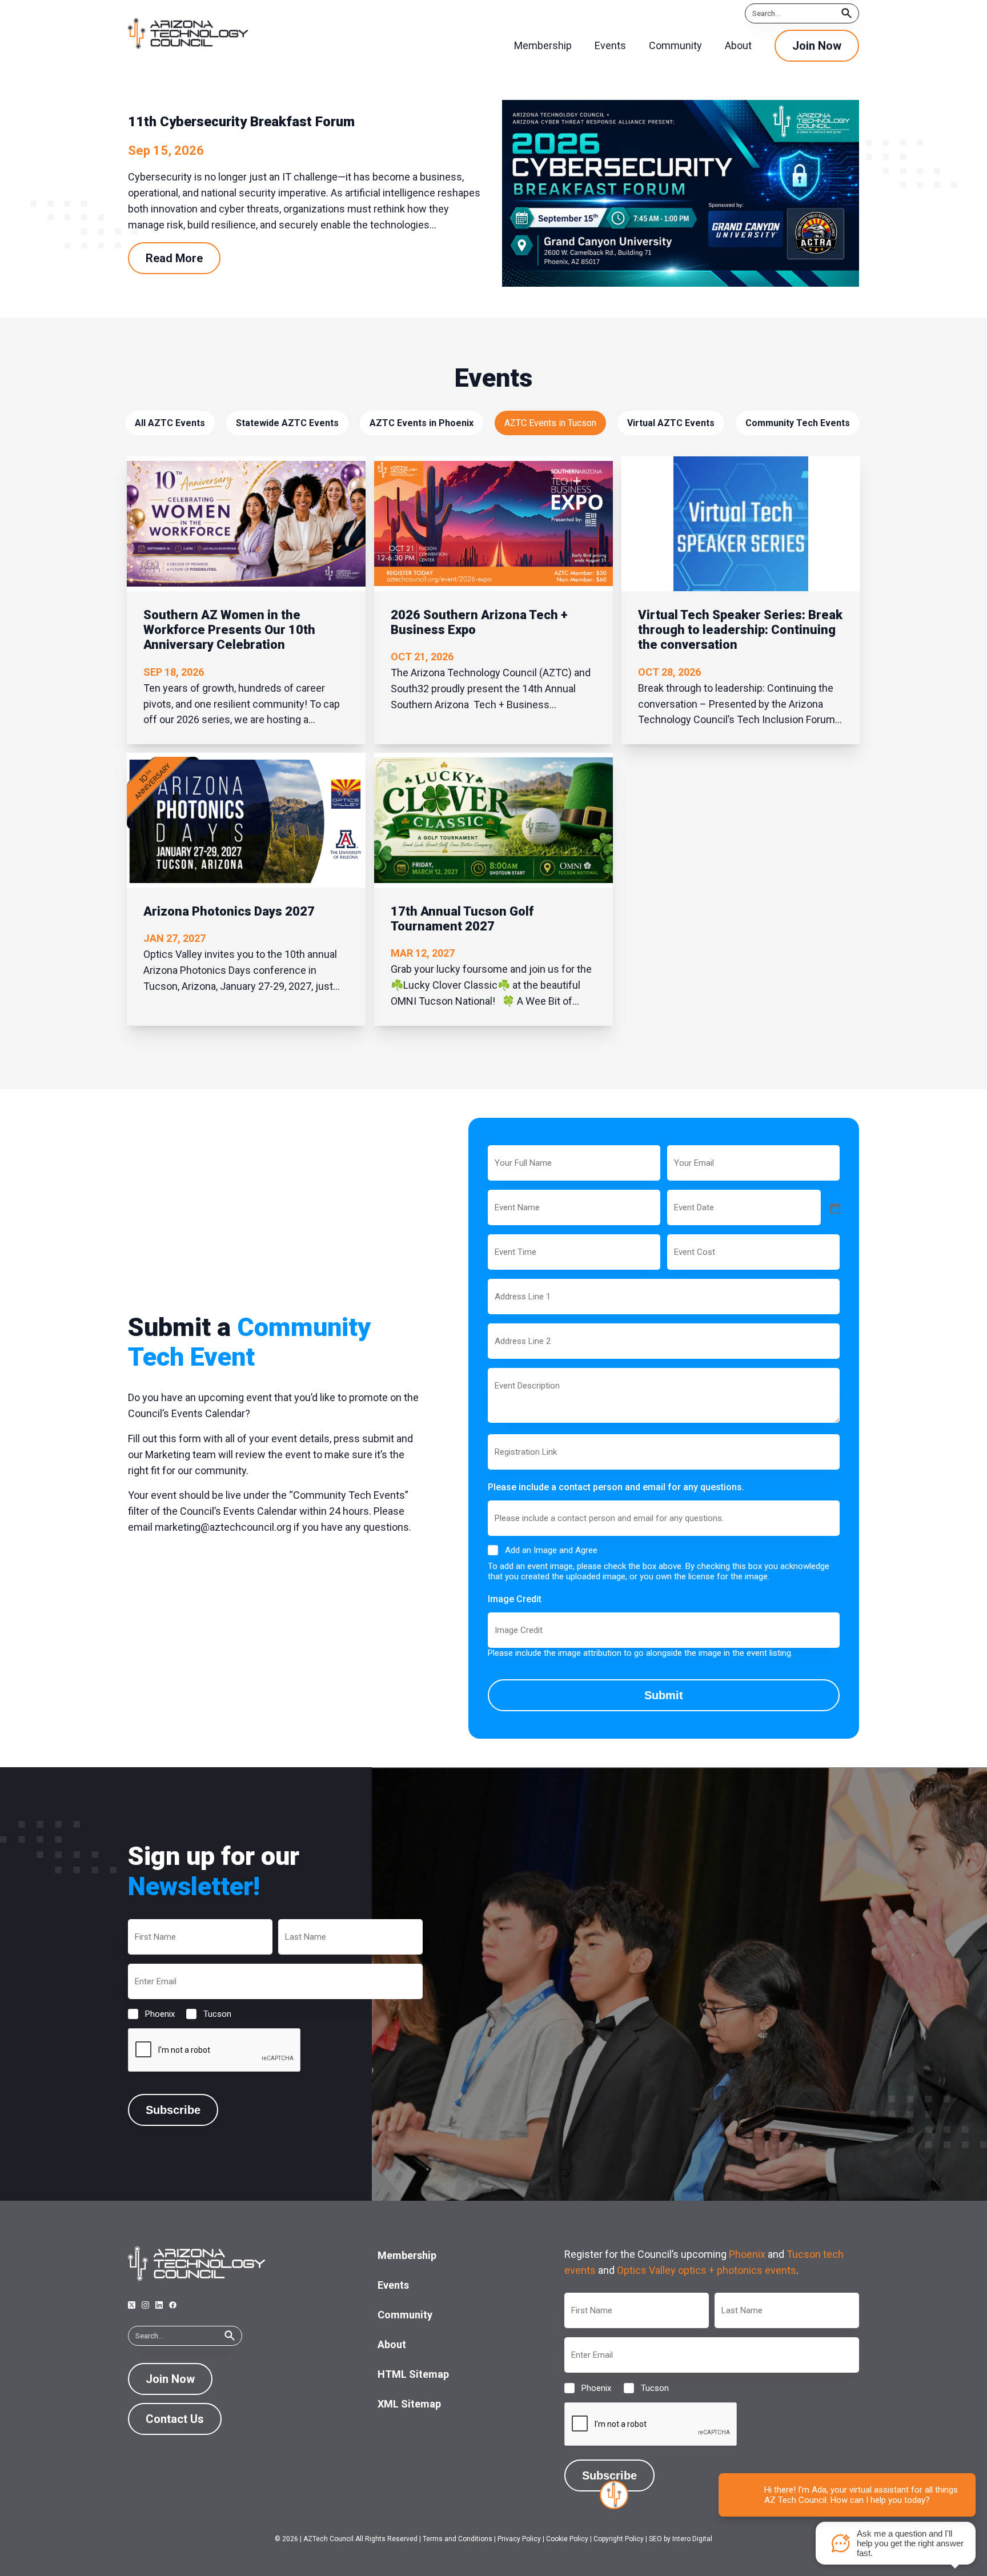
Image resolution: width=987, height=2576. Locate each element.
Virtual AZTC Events (671, 423)
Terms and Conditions (458, 2539)
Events (393, 2285)
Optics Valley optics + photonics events (707, 2270)
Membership (407, 2255)
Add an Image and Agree (551, 1550)
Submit (664, 1695)
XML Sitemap (409, 2404)
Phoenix (151, 2014)
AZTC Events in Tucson (550, 423)
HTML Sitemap (413, 2374)
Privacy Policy (519, 2539)
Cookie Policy (567, 2539)
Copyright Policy (619, 2539)
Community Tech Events (798, 423)
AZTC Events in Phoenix (422, 423)
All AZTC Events (170, 423)
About (392, 2344)
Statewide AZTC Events (287, 423)
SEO (655, 2539)
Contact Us (175, 2419)
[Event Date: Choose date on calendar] (834, 1207)
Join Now (817, 46)
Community (405, 2315)
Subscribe (173, 2110)
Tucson (208, 2014)
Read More (174, 258)
